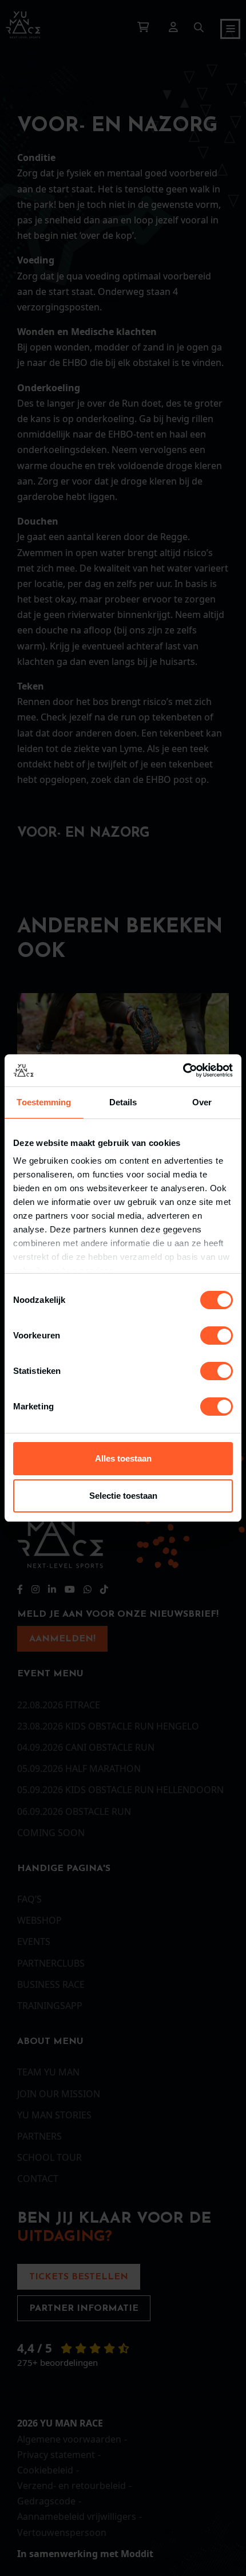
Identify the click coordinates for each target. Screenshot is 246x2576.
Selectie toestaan (123, 1496)
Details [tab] (123, 1102)
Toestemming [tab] (44, 1102)
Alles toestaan (123, 1458)
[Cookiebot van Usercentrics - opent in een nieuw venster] (183, 1070)
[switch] (217, 1336)
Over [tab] (202, 1102)
